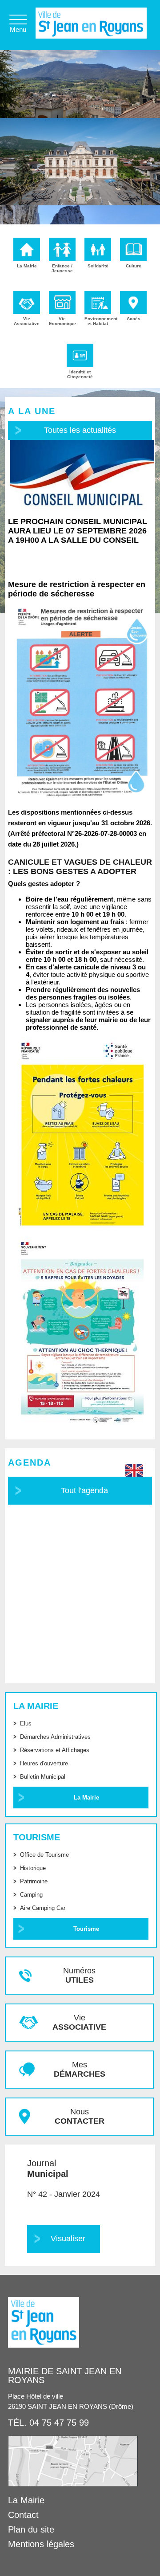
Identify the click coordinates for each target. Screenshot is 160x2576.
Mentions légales (41, 2544)
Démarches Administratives (55, 1737)
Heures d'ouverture (44, 1763)
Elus (26, 1723)
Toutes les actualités (80, 430)
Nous (80, 2116)
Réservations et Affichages (55, 1750)
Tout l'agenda (84, 1490)
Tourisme (86, 1929)
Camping (31, 1895)
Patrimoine (34, 1881)
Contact (23, 2515)
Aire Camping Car (43, 1908)
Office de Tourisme (44, 1855)
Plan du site (31, 2529)
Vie (79, 2022)
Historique (33, 1868)
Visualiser (68, 2239)
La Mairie (86, 1798)
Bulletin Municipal (43, 1777)
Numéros (79, 1975)
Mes (80, 2069)
